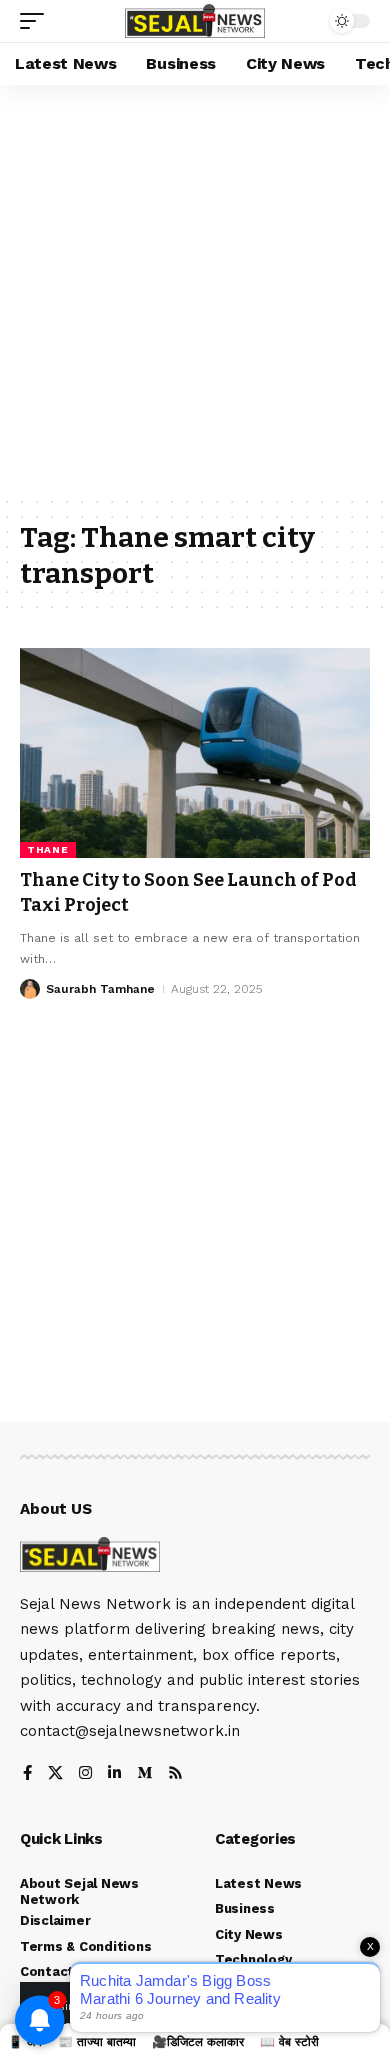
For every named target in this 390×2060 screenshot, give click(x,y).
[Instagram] (85, 1774)
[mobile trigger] (37, 21)
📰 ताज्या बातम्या (97, 2042)
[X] (55, 1774)
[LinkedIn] (114, 1774)
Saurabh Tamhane (100, 989)
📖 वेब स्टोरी (289, 2042)
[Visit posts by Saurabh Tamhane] (30, 989)
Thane (48, 849)
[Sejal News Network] (195, 21)
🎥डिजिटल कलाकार (198, 2042)
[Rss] (175, 1774)
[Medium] (144, 1774)
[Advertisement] (195, 290)
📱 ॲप (25, 2042)
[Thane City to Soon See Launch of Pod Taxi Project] (195, 753)
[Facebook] (27, 1774)
